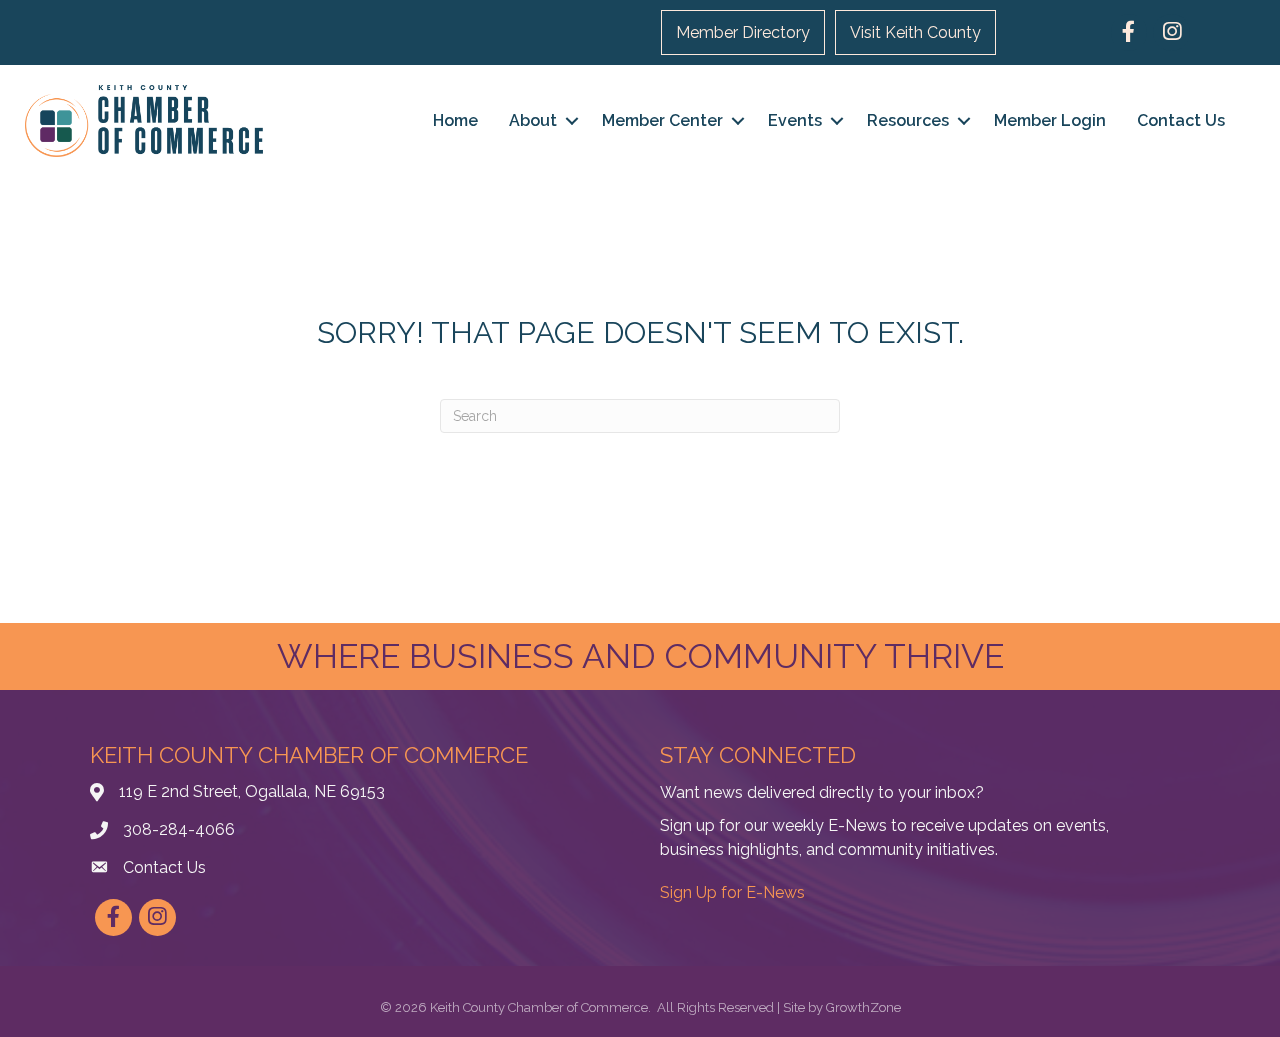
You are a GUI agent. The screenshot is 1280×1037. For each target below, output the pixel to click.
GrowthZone (863, 1007)
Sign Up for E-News (732, 892)
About (533, 120)
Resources (908, 120)
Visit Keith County (915, 32)
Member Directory (743, 32)
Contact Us (1181, 120)
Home (455, 120)
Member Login (1050, 120)
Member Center (662, 120)
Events (795, 120)
